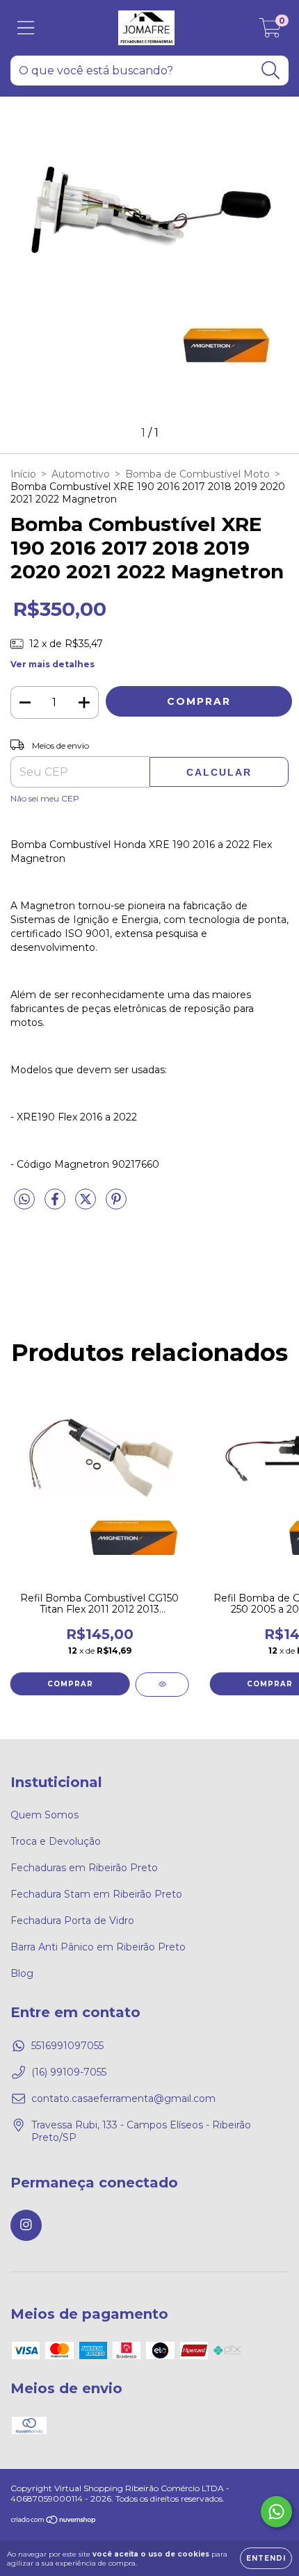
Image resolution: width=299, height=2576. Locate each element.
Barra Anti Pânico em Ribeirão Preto (98, 1947)
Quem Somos (45, 1815)
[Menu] (26, 28)
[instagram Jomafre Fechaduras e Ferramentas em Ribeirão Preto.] (26, 2225)
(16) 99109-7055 (69, 2072)
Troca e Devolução (56, 1841)
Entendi (266, 2558)
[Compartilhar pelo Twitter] (87, 1205)
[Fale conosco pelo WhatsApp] (276, 2512)
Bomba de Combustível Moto (197, 474)
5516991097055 (67, 2046)
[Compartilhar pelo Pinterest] (116, 1205)
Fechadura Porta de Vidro (72, 1921)
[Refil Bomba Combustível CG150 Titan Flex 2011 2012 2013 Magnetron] (162, 1685)
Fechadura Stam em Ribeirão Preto (96, 1894)
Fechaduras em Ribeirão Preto (84, 1868)
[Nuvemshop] (54, 2521)
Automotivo (81, 474)
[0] (270, 31)
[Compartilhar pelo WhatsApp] (24, 1200)
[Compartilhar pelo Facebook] (56, 1205)
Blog (22, 1973)
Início (23, 474)
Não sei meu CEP (45, 798)
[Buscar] (271, 71)
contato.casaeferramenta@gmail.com (123, 2098)
